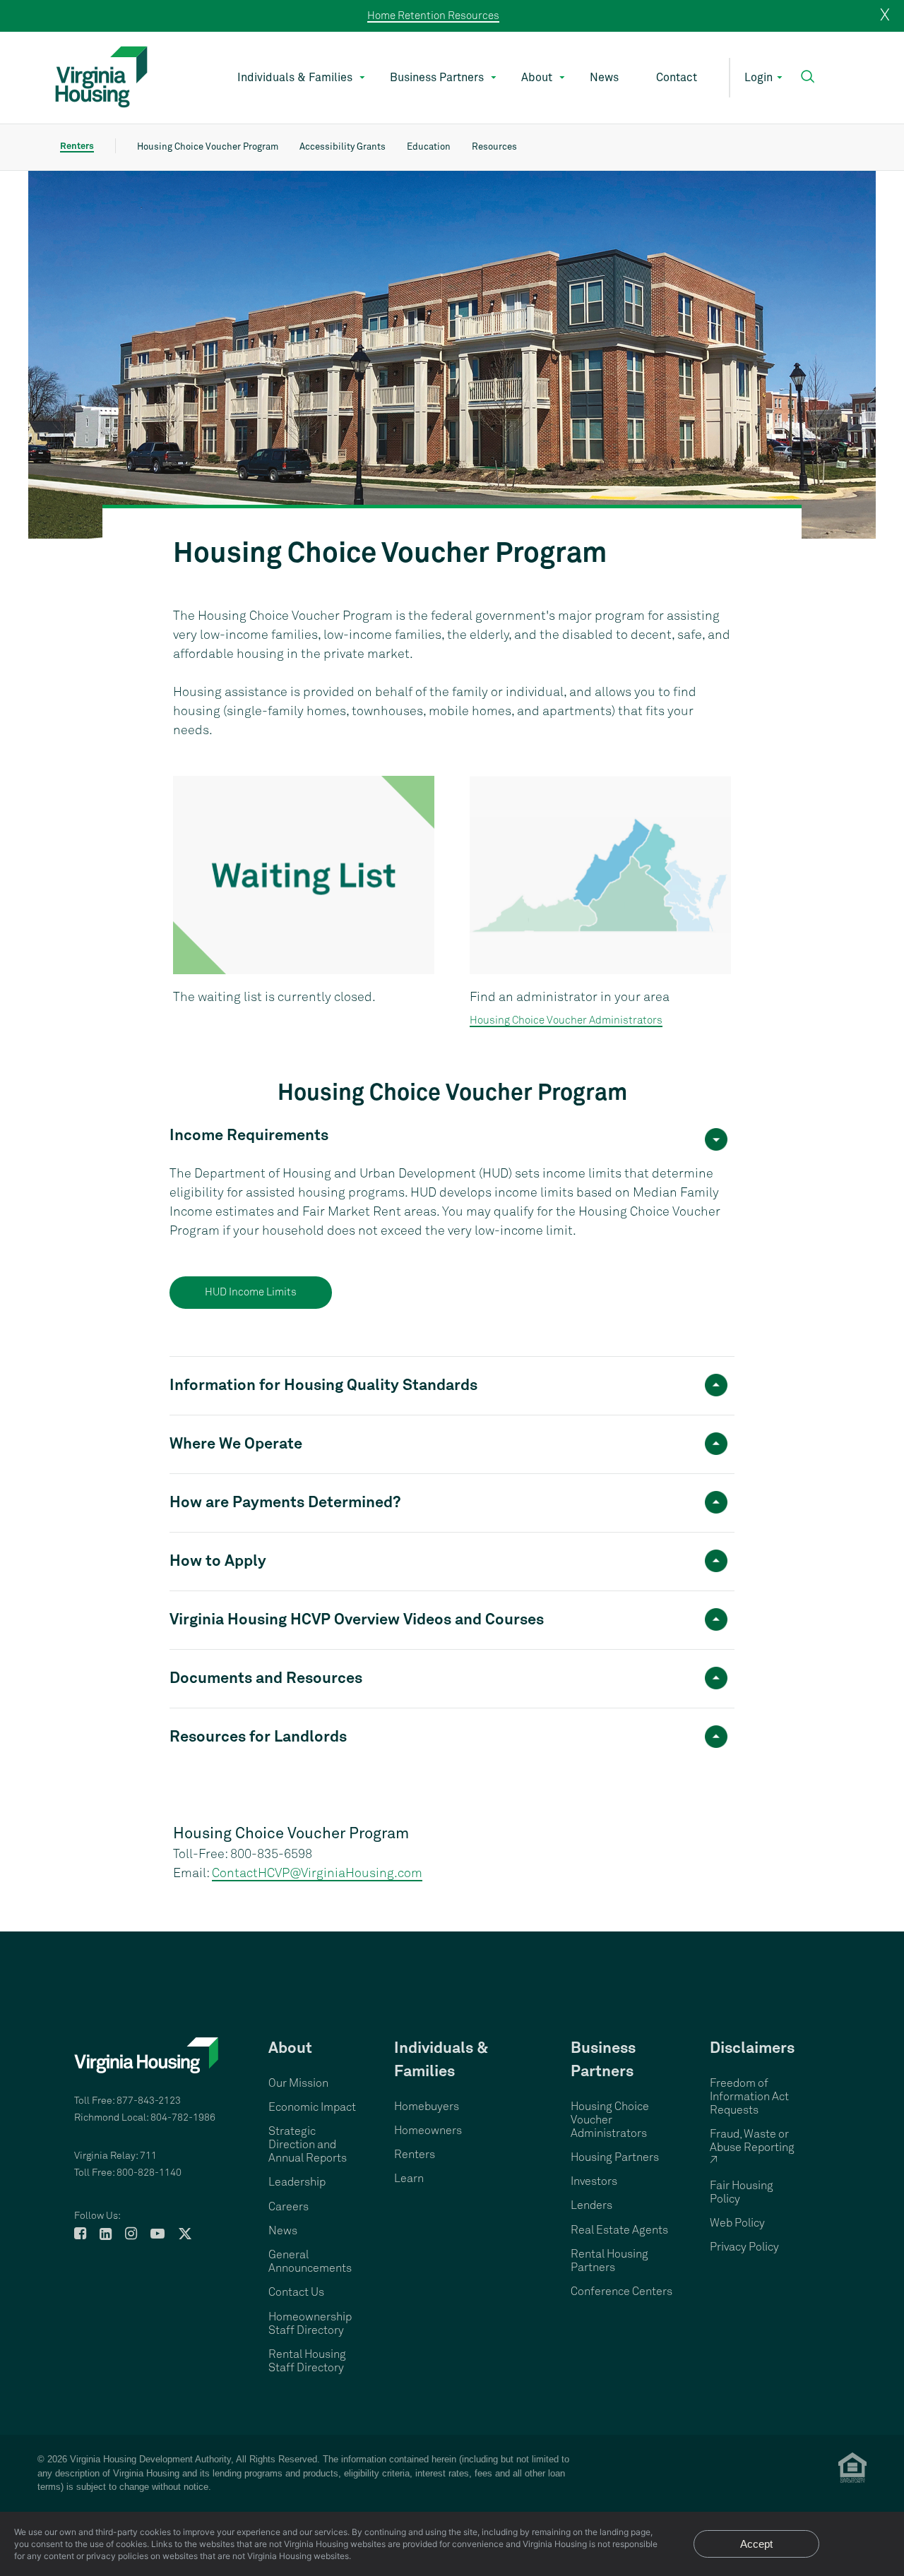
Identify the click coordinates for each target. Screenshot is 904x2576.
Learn (409, 2179)
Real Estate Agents (619, 2230)
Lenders (591, 2205)
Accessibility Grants (343, 147)
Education (429, 147)
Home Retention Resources (433, 16)
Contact (677, 78)
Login (759, 78)
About (537, 78)
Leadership (297, 2182)
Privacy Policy (744, 2247)
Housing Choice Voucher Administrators (566, 1020)
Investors (594, 2181)
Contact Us (296, 2292)
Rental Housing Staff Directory (307, 2361)
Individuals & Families (295, 78)
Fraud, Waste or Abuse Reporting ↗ (752, 2147)
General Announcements (310, 2262)
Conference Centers (621, 2292)
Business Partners (437, 78)
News (604, 78)
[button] (808, 77)
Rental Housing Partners (609, 2261)
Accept (756, 2544)
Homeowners (428, 2131)
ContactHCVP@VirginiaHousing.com (317, 1874)
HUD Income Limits (251, 1292)
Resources (494, 147)
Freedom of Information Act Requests (749, 2097)
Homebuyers (427, 2107)
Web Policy (737, 2223)
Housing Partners (615, 2157)
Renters (77, 146)
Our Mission (298, 2083)
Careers (289, 2207)
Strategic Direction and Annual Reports (308, 2145)
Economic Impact (312, 2107)
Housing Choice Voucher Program (208, 147)
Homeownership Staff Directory (310, 2324)
